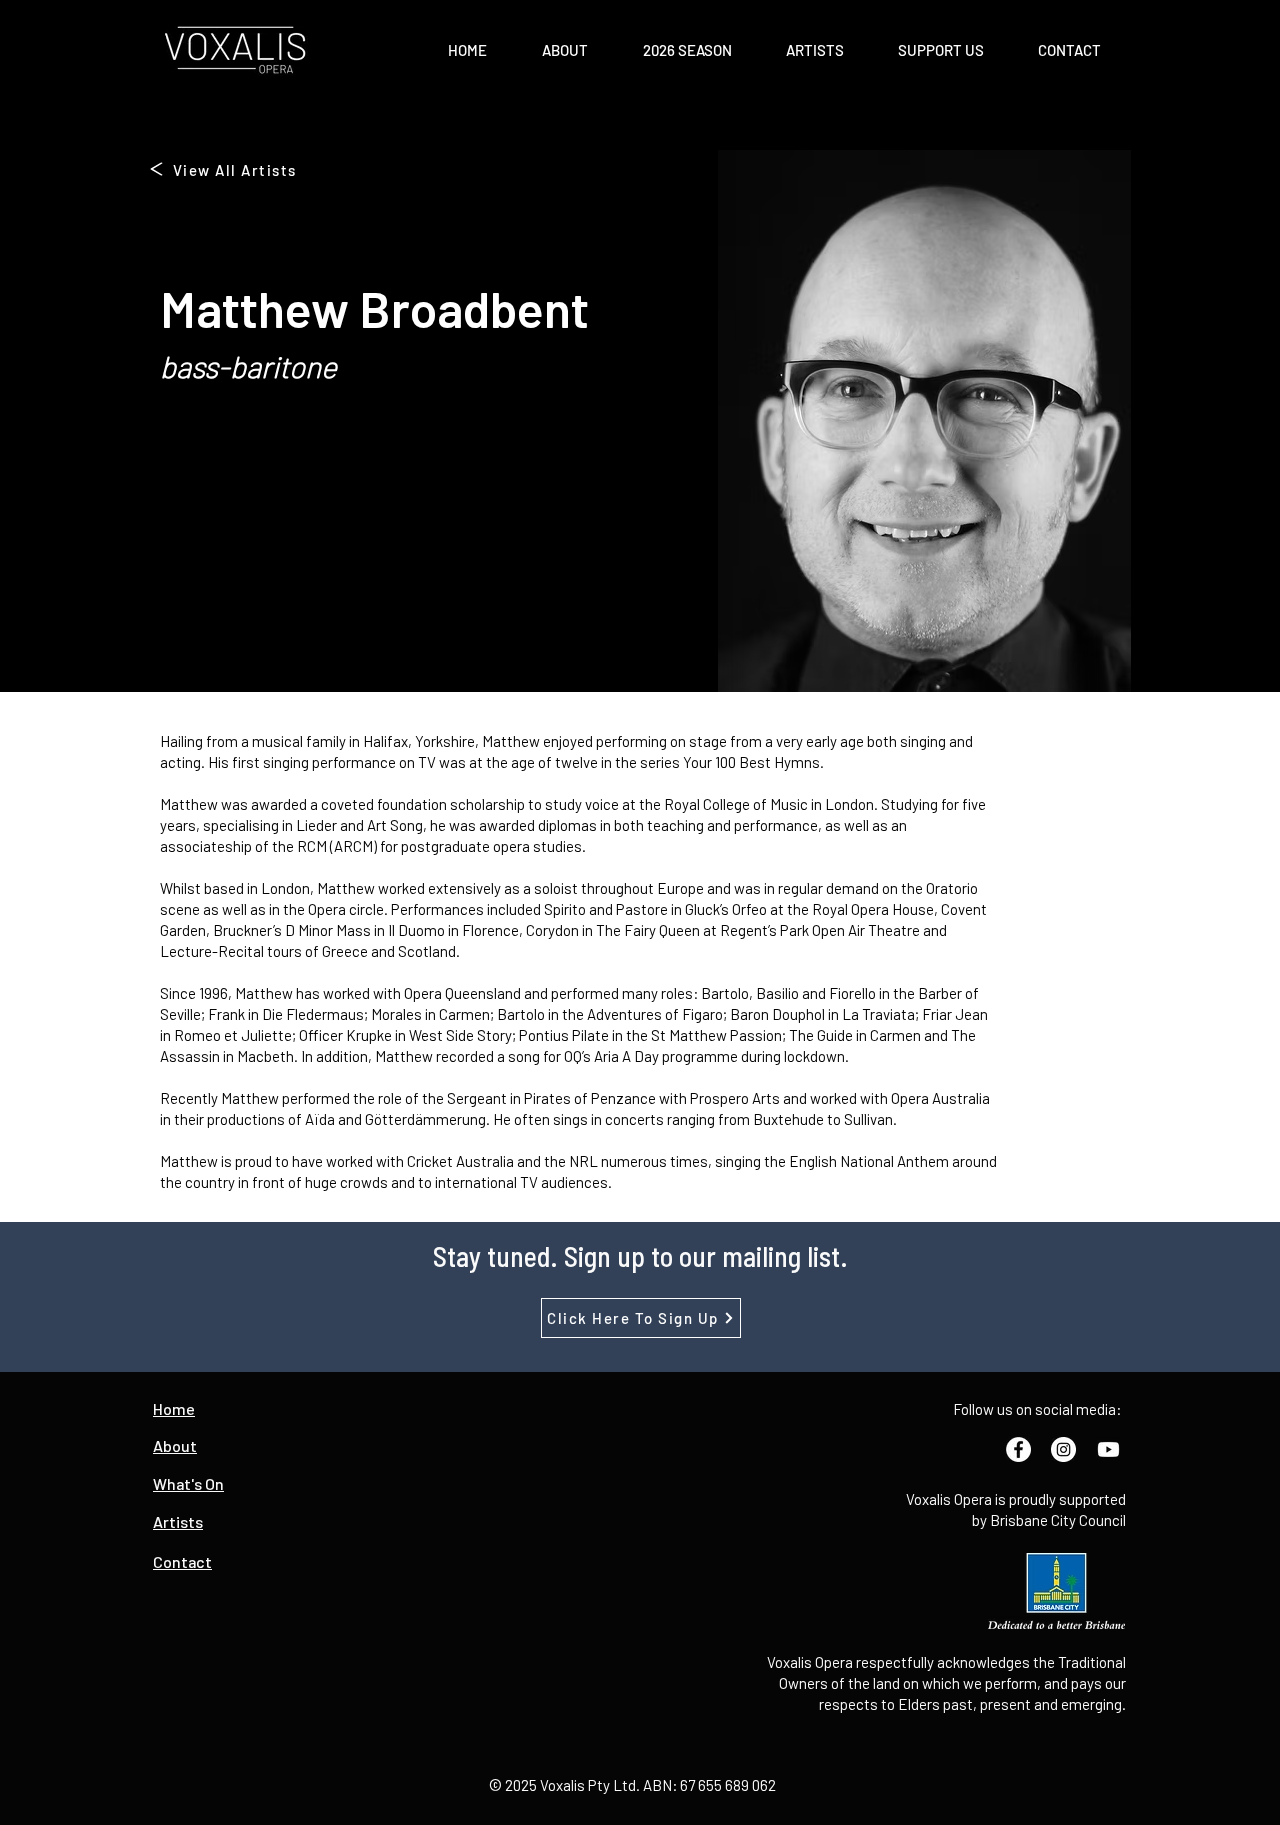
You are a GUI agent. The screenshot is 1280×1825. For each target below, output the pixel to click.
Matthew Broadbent (374, 308)
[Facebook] (1018, 1449)
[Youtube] (1108, 1449)
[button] (564, 50)
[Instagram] (1063, 1449)
